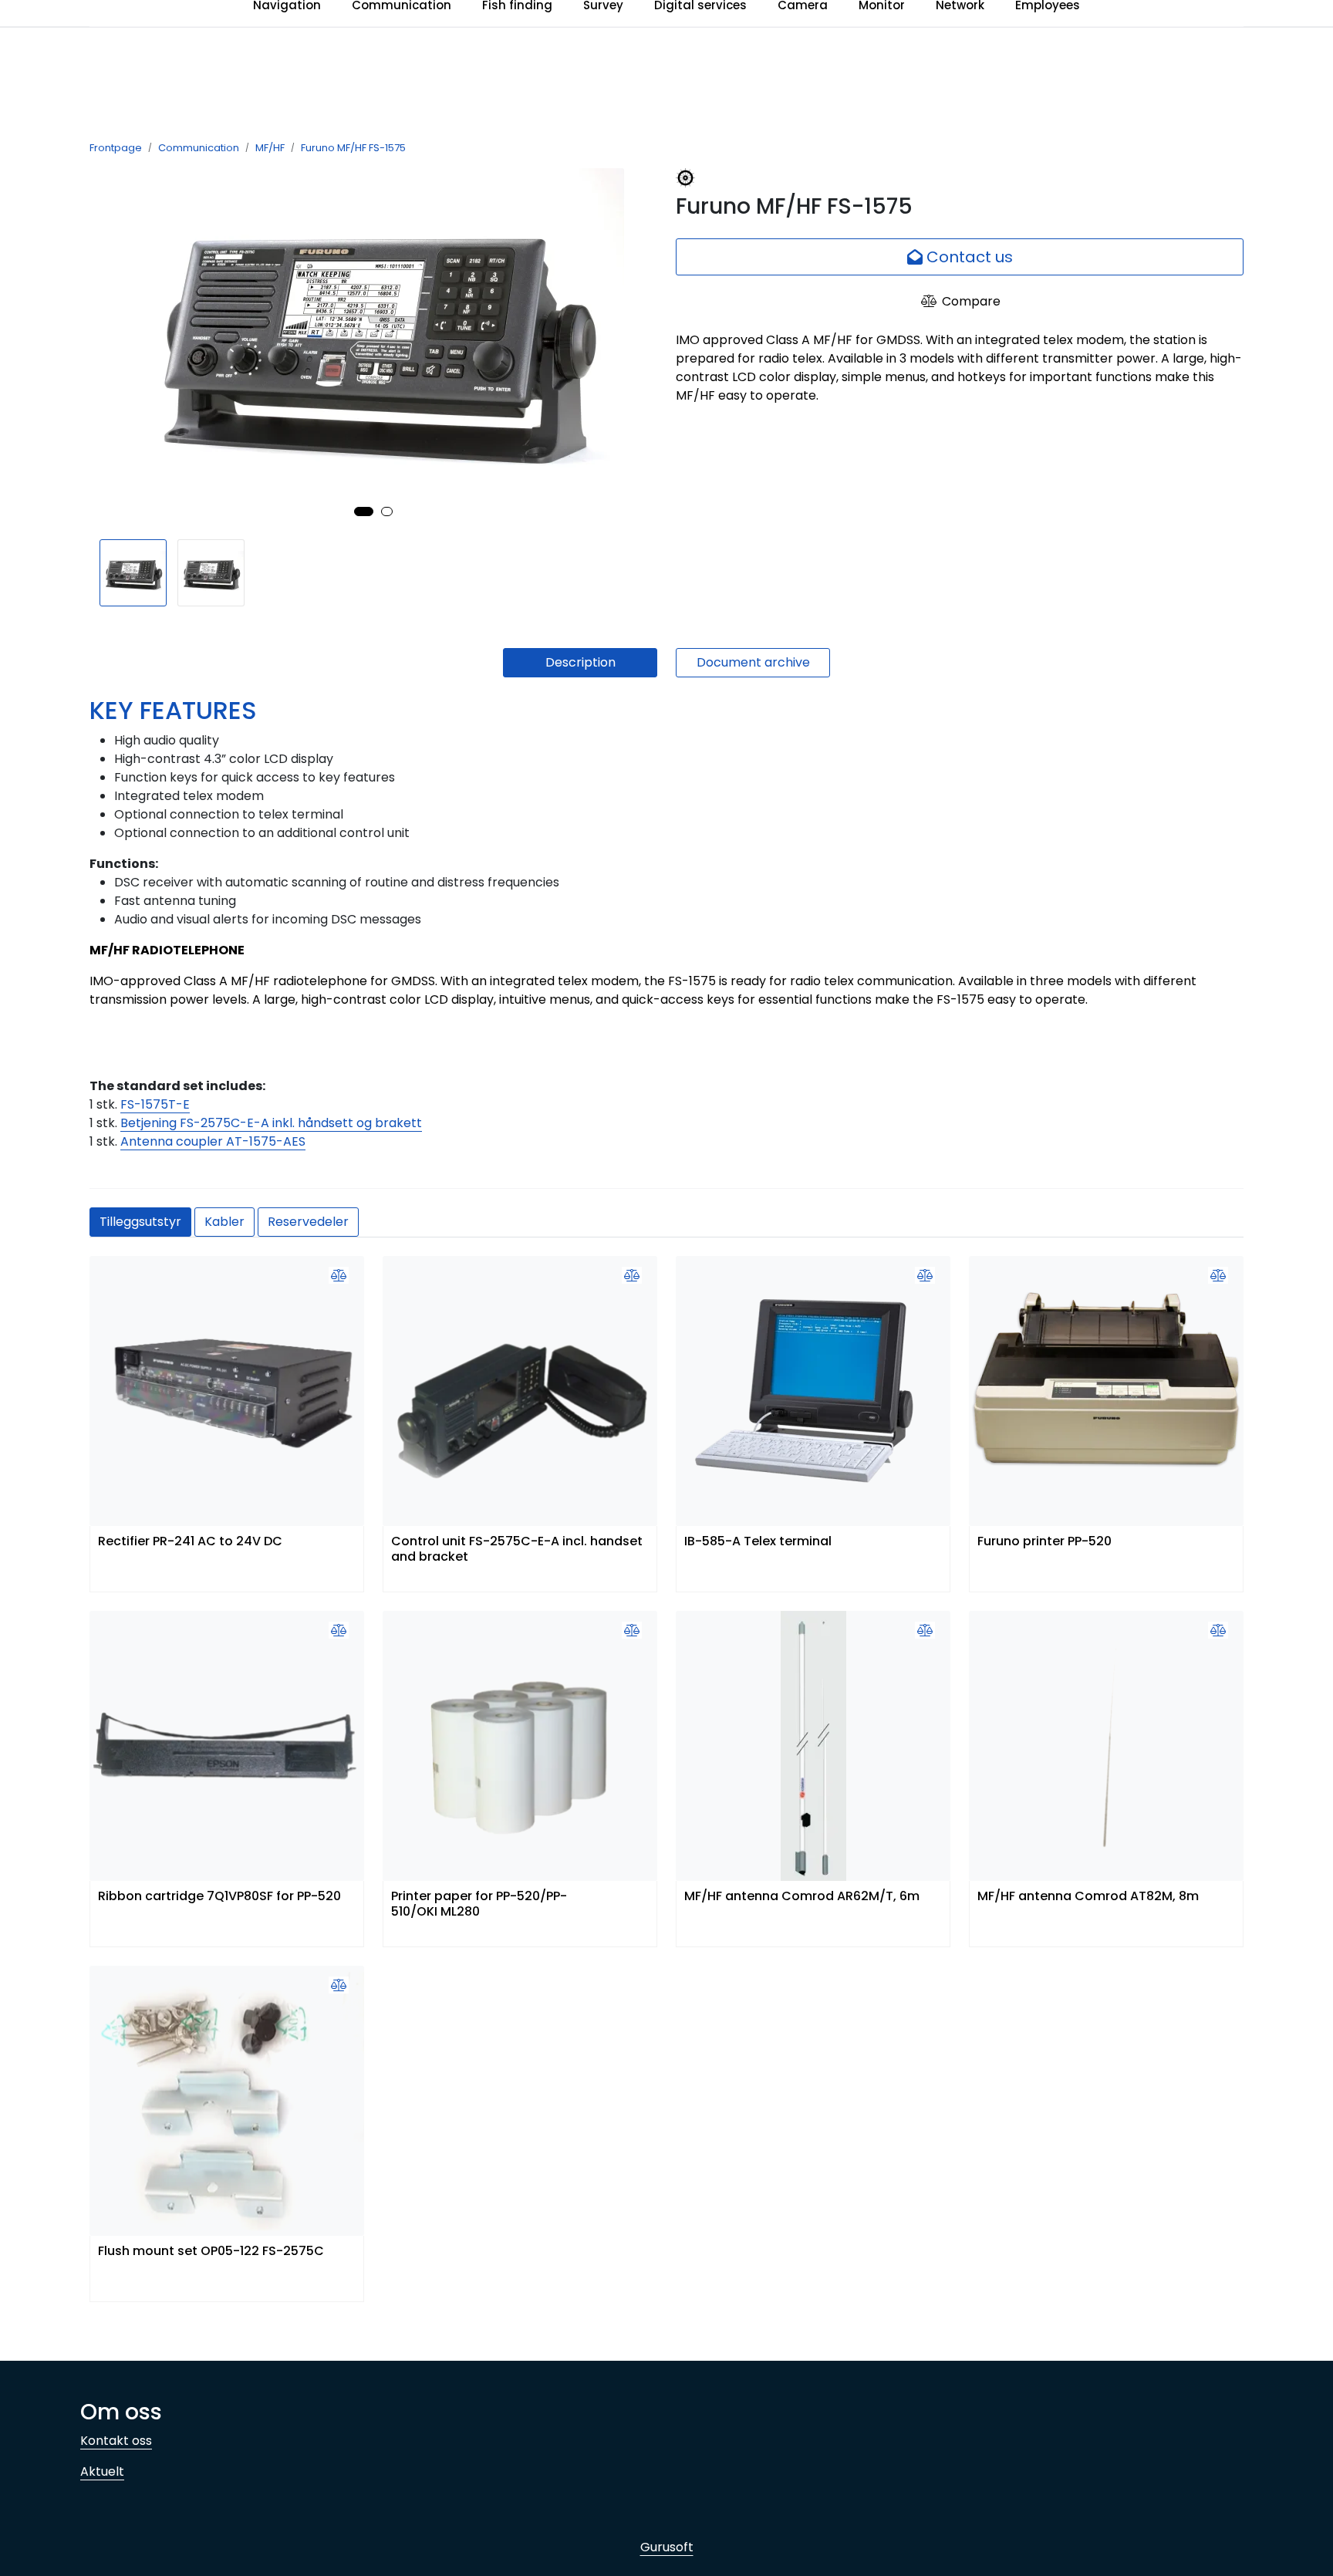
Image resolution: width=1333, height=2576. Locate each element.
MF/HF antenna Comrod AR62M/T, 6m (802, 1897)
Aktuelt (102, 2471)
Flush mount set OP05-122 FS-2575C (211, 2252)
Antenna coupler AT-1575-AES (213, 1141)
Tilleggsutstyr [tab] (140, 1222)
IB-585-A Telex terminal (758, 1542)
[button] (364, 511)
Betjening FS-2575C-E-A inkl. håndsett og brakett (271, 1123)
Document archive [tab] (753, 662)
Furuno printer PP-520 (1044, 1542)
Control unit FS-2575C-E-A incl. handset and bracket (517, 1549)
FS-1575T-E (155, 1104)
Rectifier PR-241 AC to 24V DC (190, 1542)
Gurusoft (667, 2547)
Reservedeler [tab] (308, 1222)
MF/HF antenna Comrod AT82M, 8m (1088, 1897)
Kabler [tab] (224, 1222)
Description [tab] (580, 662)
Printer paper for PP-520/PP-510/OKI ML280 (479, 1904)
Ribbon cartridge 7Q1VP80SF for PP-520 (219, 1897)
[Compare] (339, 1276)
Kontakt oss (116, 2441)
